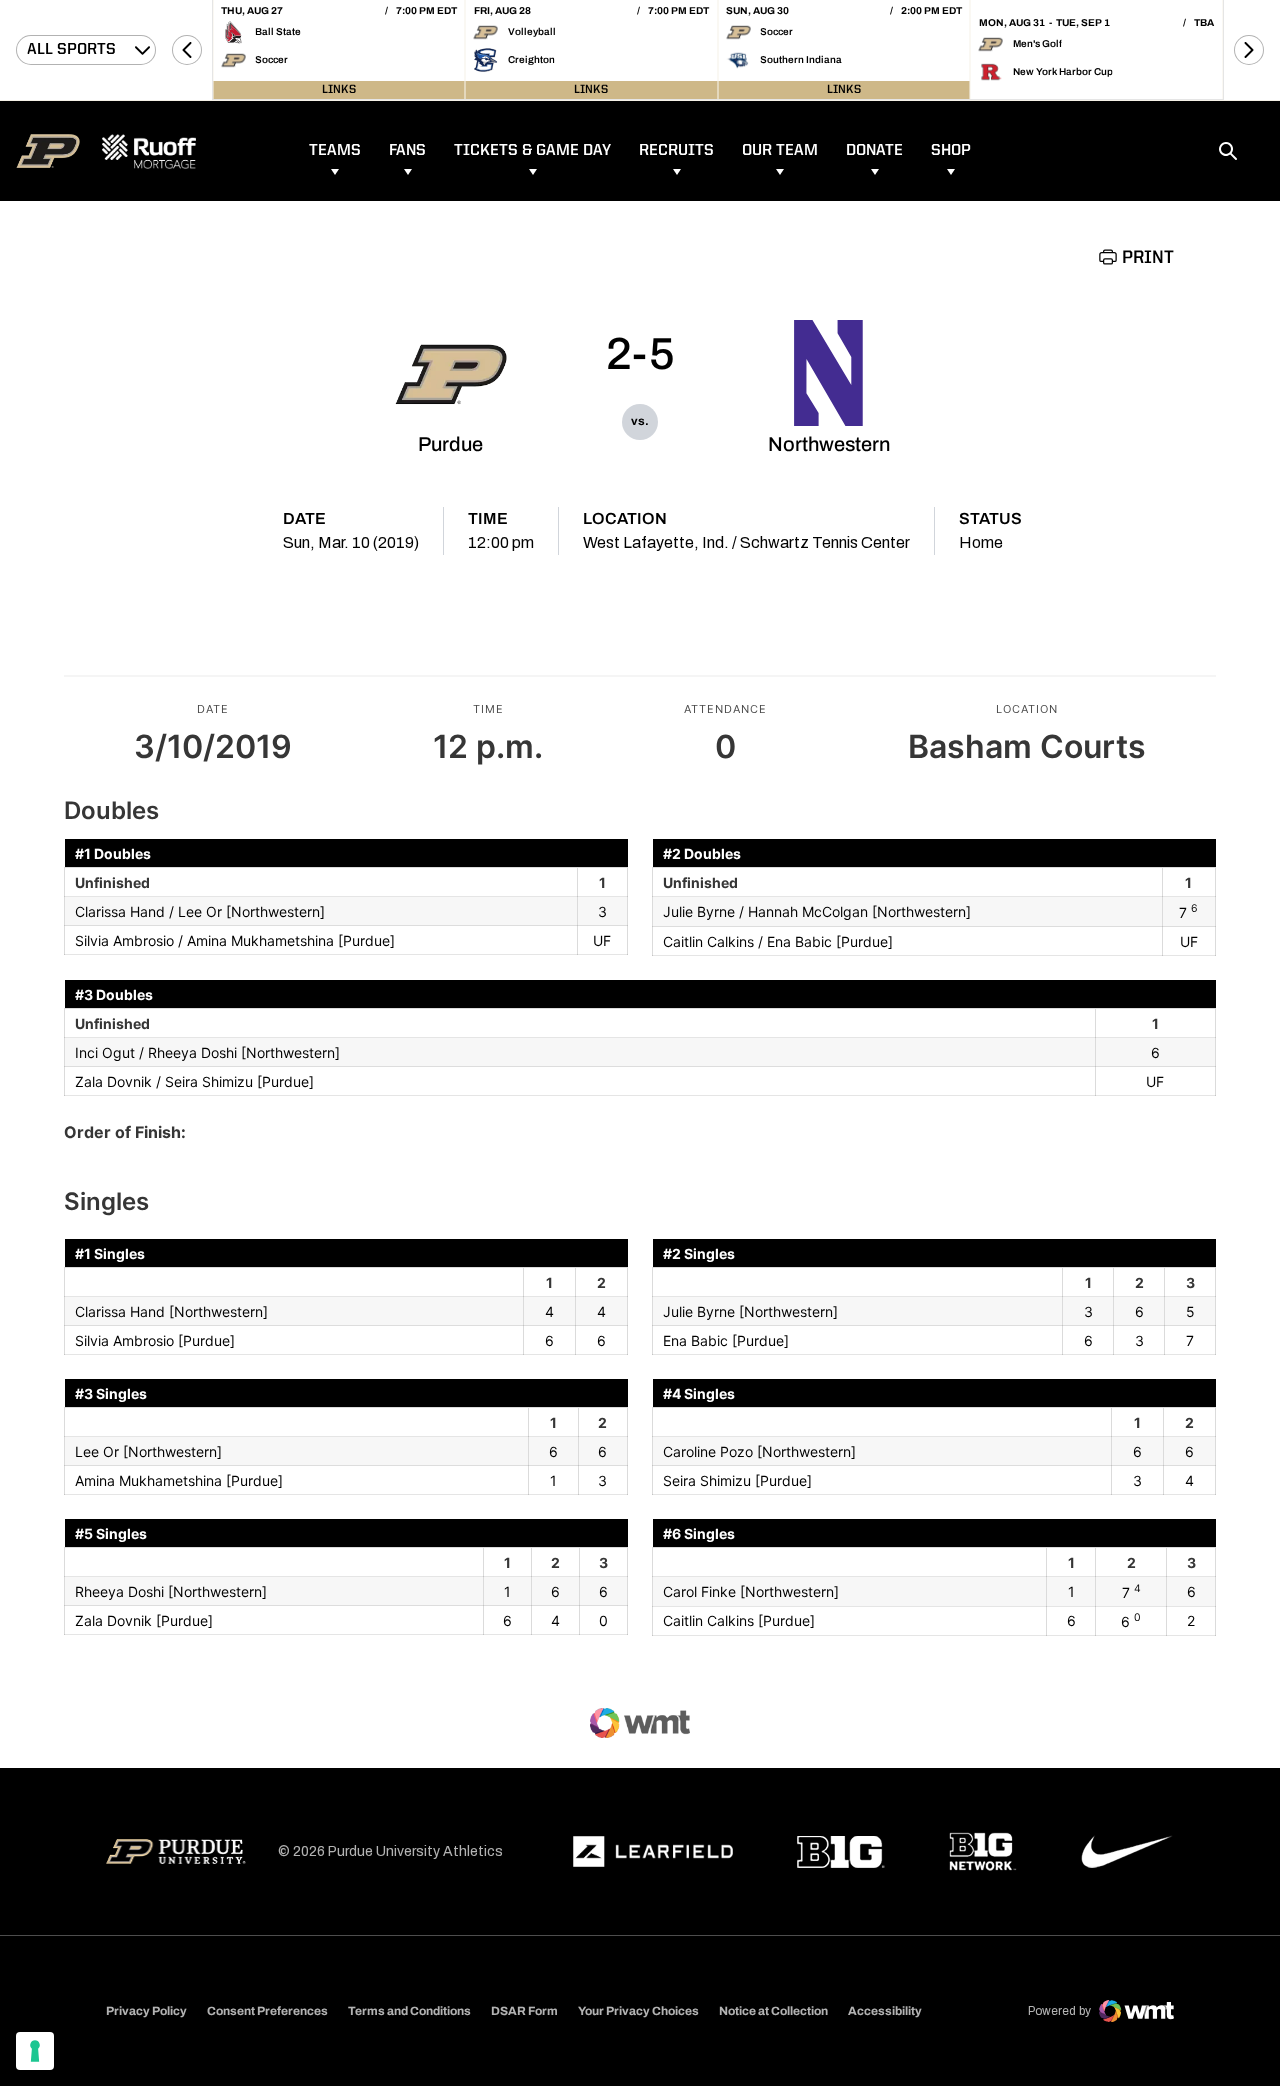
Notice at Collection (773, 2011)
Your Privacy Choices (638, 2011)
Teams (335, 151)
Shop (951, 151)
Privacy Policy (146, 2011)
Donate (874, 151)
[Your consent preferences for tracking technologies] (35, 2051)
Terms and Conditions (409, 2011)
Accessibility (885, 2010)
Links (339, 90)
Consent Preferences (267, 2011)
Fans (407, 151)
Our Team (780, 151)
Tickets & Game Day (532, 151)
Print (1148, 258)
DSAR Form (524, 2011)
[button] (187, 50)
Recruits (676, 151)
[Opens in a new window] (653, 1852)
